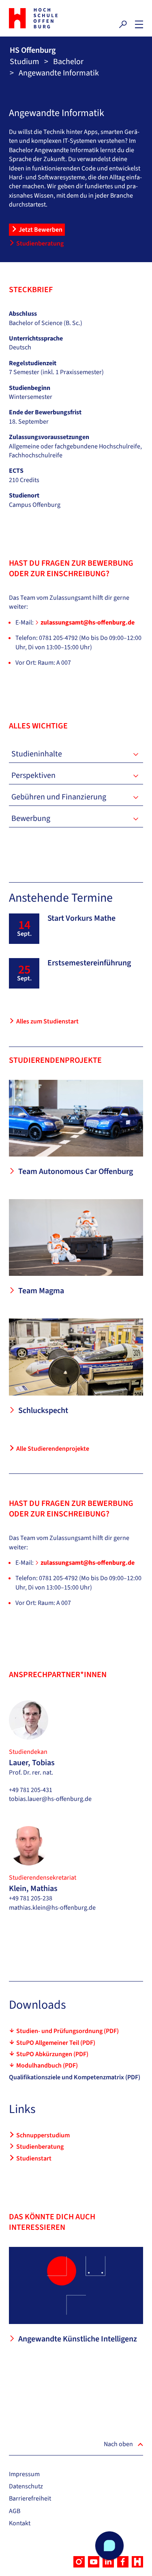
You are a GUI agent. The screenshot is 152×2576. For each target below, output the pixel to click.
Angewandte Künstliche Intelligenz (78, 2339)
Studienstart (34, 2158)
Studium (25, 62)
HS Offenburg (33, 50)
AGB (15, 2511)
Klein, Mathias (33, 1889)
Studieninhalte (37, 754)
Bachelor (68, 62)
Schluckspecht (43, 1411)
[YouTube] (94, 2562)
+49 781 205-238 (31, 1898)
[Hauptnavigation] (139, 24)
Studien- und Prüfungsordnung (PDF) (67, 2031)
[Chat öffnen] (109, 2546)
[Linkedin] (108, 2562)
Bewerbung (31, 818)
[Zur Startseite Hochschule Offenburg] (41, 18)
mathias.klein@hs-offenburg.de (52, 1908)
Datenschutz (26, 2486)
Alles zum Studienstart (47, 1021)
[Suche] (123, 24)
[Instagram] (79, 2562)
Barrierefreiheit (30, 2498)
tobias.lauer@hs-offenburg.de (50, 1799)
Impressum (24, 2474)
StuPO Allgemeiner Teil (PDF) (56, 2043)
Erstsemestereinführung (89, 963)
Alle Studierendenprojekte (53, 1449)
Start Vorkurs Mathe (81, 918)
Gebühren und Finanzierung (59, 797)
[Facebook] (123, 2562)
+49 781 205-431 (31, 1790)
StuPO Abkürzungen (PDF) (52, 2054)
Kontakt (20, 2523)
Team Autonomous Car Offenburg (76, 1172)
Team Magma (41, 1291)
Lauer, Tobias (32, 1763)
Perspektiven (33, 775)
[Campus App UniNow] (137, 2562)
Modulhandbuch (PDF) (47, 2066)
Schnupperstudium (43, 2135)
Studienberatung (40, 243)
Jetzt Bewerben (41, 230)
